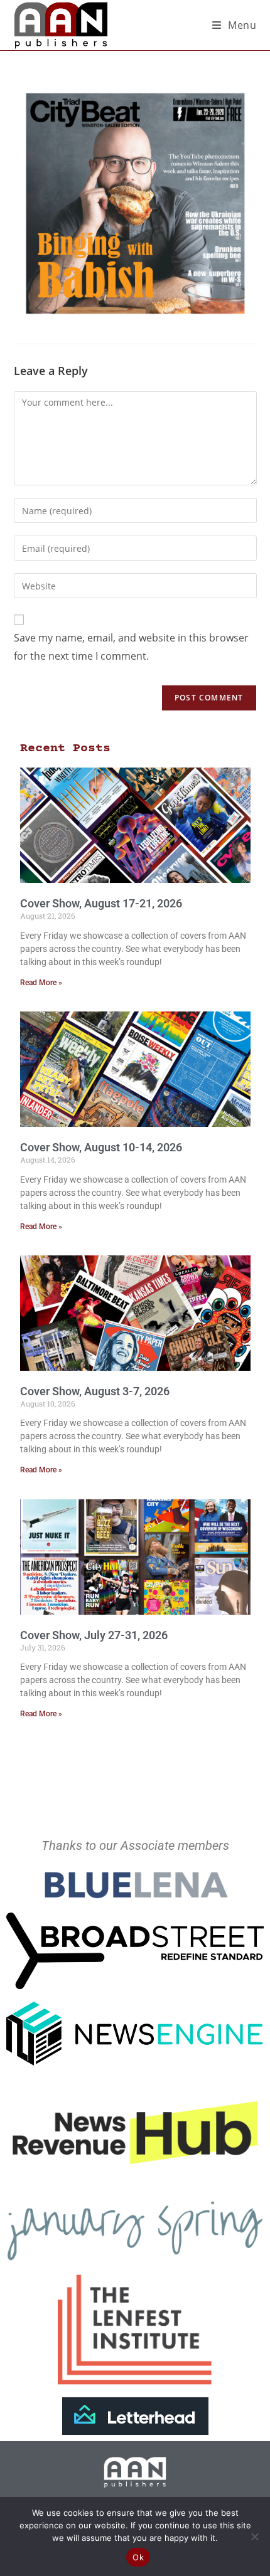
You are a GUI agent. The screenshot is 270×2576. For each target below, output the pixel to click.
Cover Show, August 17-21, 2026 (101, 903)
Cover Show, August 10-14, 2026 (101, 1147)
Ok (138, 2557)
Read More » (41, 983)
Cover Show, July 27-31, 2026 (94, 1635)
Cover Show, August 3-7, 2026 (95, 1391)
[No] (254, 2536)
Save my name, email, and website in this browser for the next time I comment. (131, 647)
